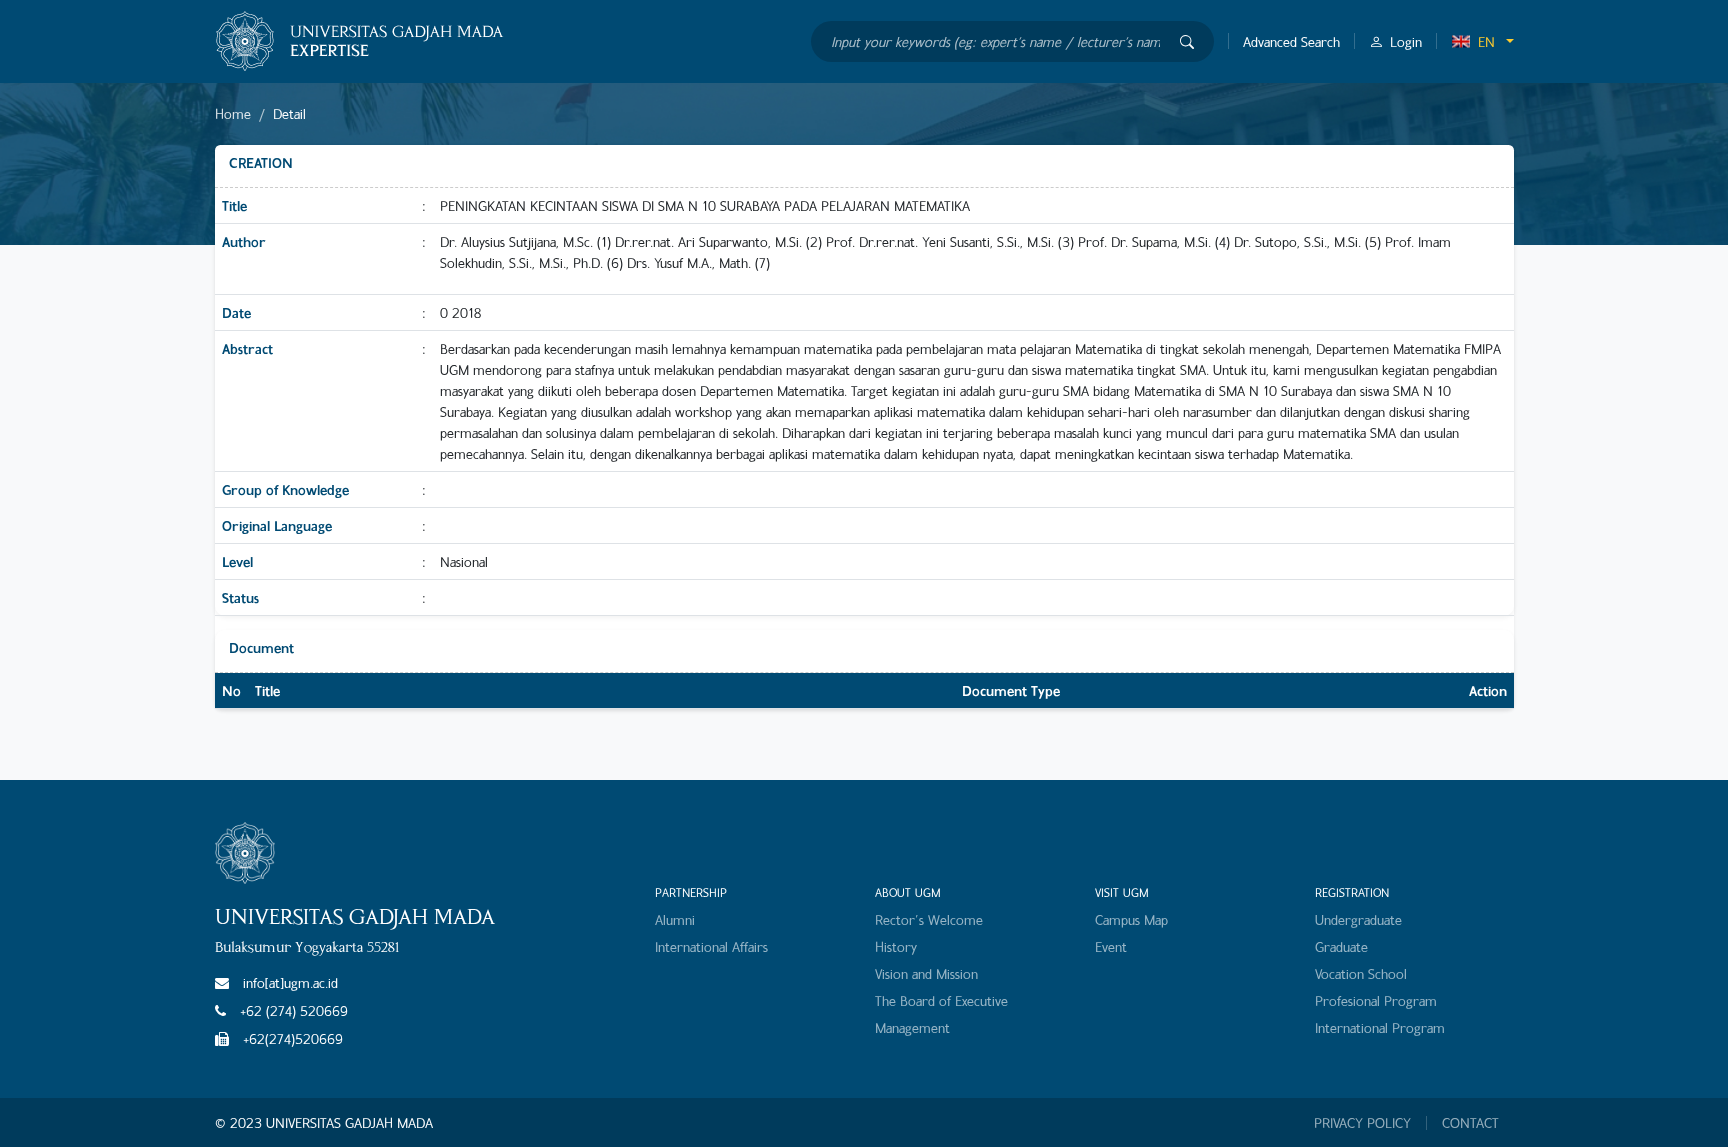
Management (912, 1027)
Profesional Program (1376, 1000)
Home (233, 113)
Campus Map (1131, 919)
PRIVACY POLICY (1362, 1123)
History (896, 946)
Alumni (675, 919)
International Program (1380, 1027)
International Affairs (711, 946)
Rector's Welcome (929, 919)
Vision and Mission (926, 973)
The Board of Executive (941, 1000)
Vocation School (1361, 973)
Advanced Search (1291, 41)
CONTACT (1470, 1123)
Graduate (1341, 946)
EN (1486, 41)
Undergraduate (1358, 919)
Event (1111, 946)
